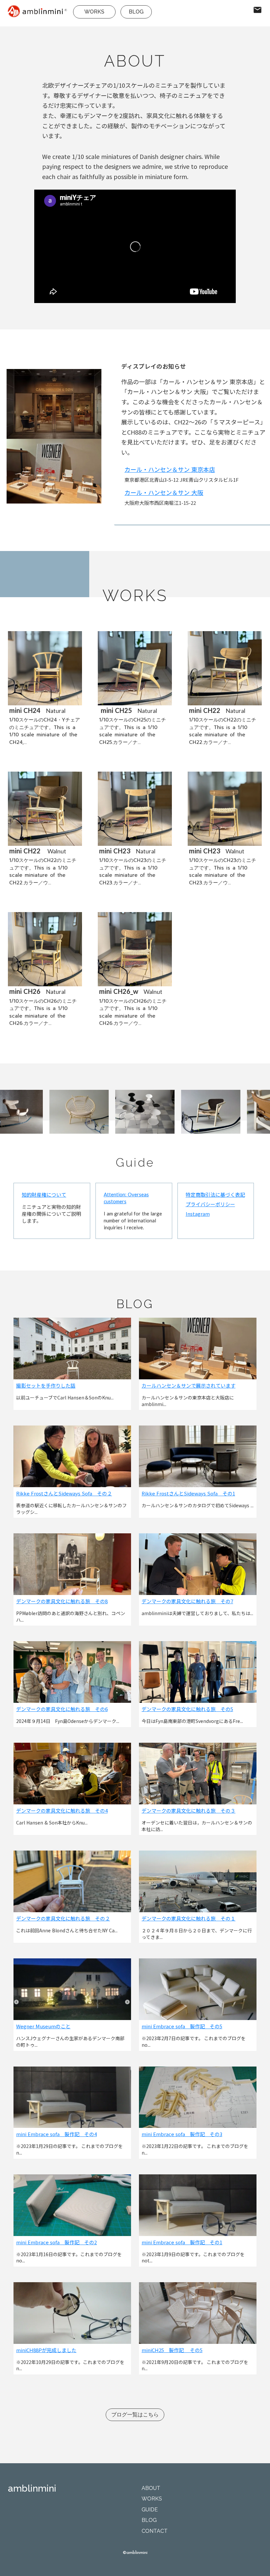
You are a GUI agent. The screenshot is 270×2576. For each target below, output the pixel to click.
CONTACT (155, 2531)
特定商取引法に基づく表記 (215, 1195)
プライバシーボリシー (210, 1204)
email (257, 10)
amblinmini (32, 2488)
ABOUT (151, 2488)
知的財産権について (44, 1195)
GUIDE (150, 2510)
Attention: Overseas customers (126, 1198)
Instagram (198, 1214)
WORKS (94, 12)
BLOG (136, 12)
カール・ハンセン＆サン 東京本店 (170, 469)
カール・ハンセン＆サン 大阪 (164, 492)
